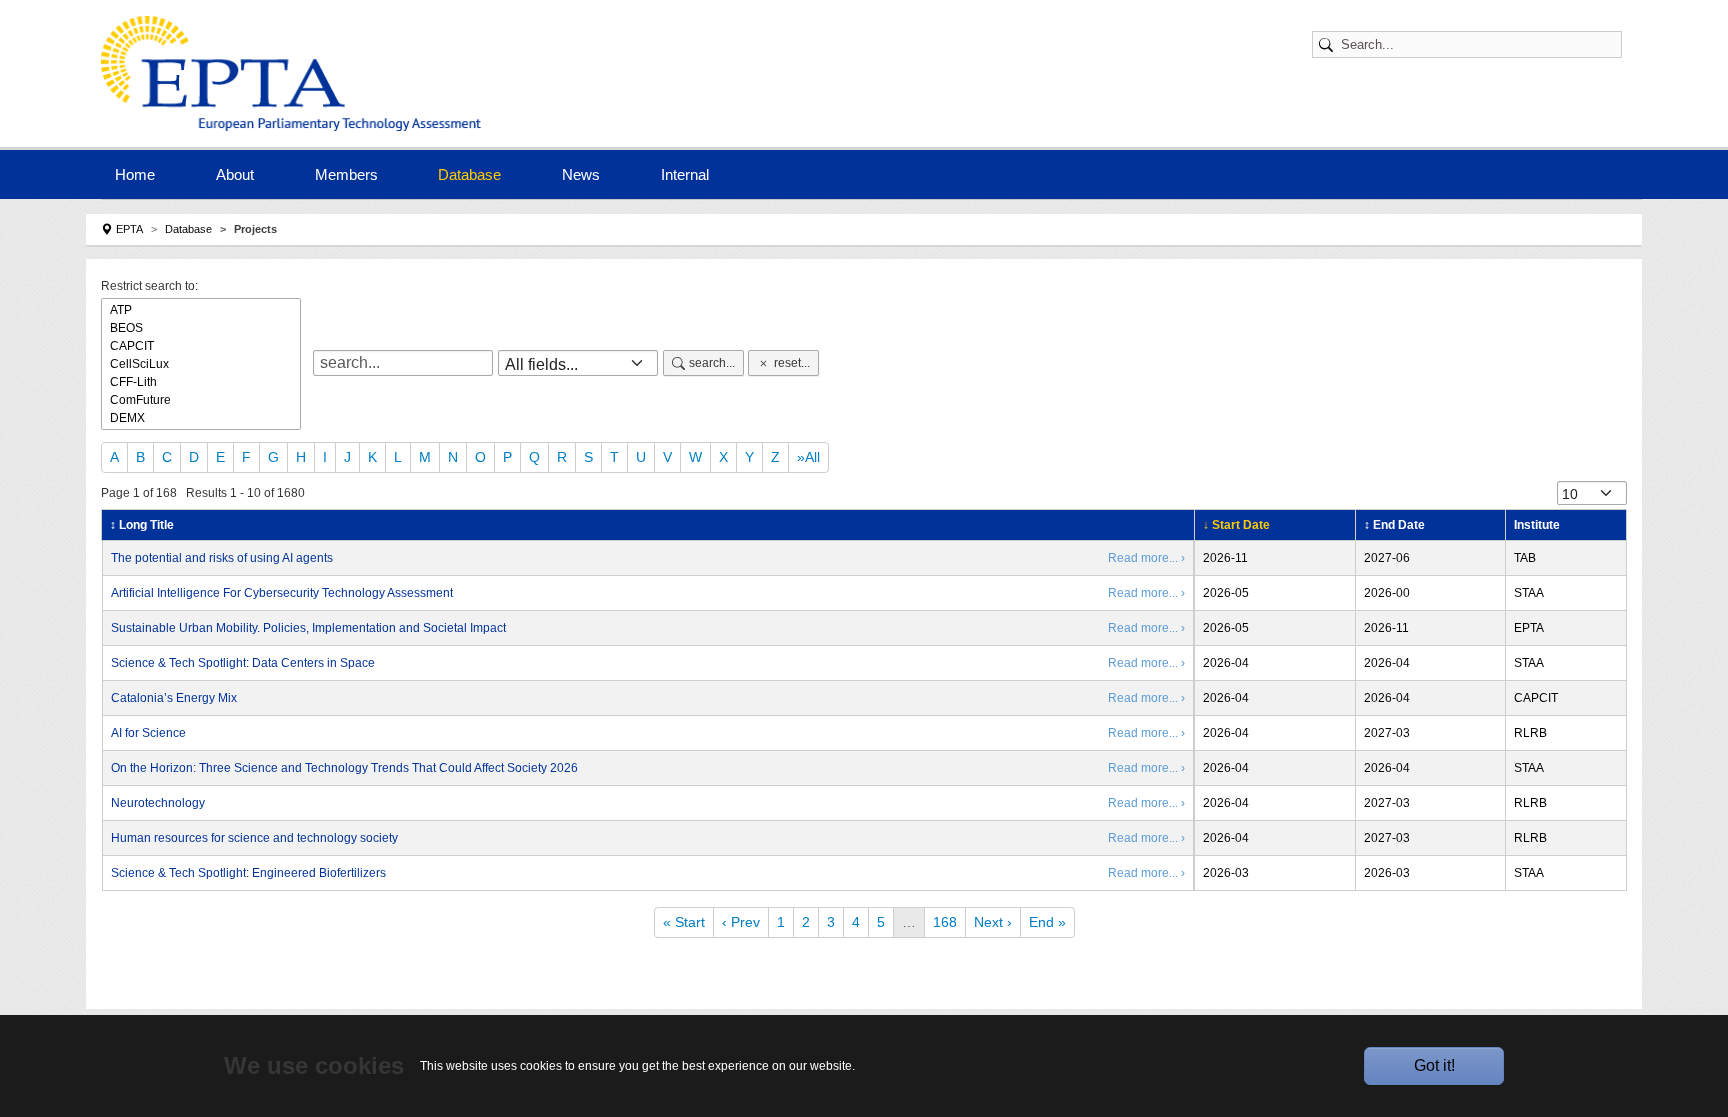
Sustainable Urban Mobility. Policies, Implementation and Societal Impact (308, 628)
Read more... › (1146, 558)
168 (945, 922)
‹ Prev (741, 922)
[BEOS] (201, 328)
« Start (684, 922)
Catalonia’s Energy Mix (174, 698)
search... (712, 363)
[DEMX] (201, 418)
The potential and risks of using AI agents (222, 558)
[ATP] (201, 310)
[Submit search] (1329, 44)
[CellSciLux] (201, 364)
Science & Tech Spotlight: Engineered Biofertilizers (248, 873)
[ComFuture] (201, 400)
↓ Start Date (1236, 525)
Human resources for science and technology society (254, 838)
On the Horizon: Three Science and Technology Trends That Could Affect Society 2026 (344, 768)
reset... (792, 363)
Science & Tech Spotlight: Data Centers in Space (243, 663)
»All (808, 457)
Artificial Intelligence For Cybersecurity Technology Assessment (282, 593)
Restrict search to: (149, 286)
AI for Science (148, 733)
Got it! (1434, 1065)
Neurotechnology (158, 803)
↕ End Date (1394, 525)
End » (1047, 922)
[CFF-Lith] (201, 382)
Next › (993, 922)
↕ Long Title (142, 525)
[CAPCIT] (201, 346)
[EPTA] (296, 73)
